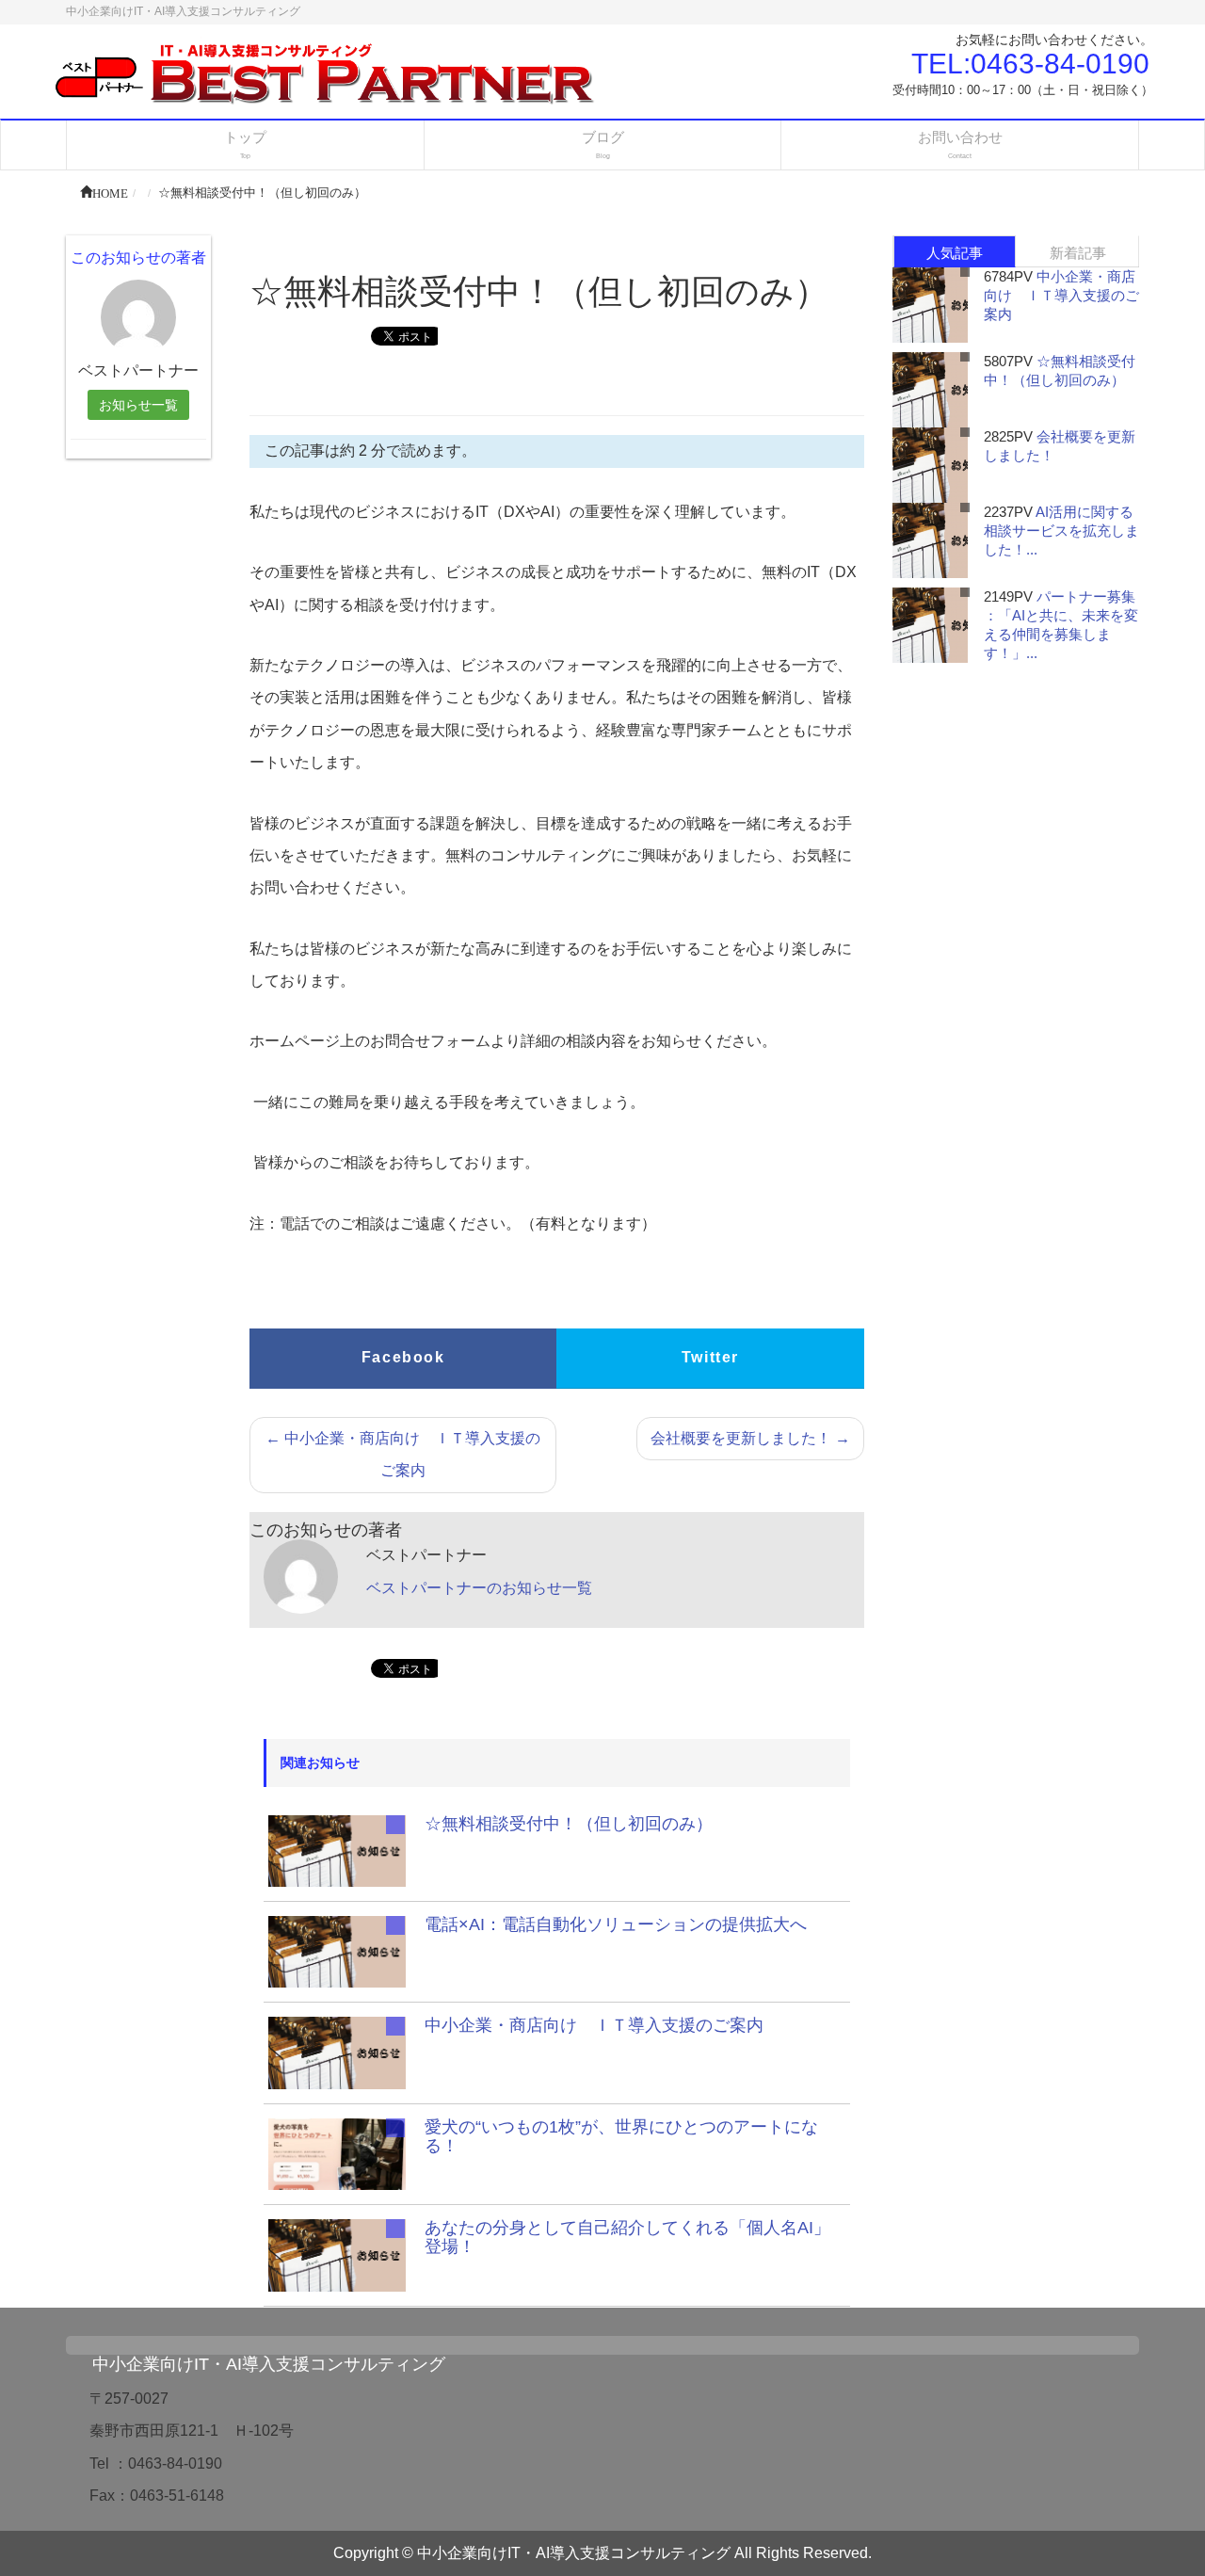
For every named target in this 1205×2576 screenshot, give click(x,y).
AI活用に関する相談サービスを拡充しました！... (1061, 531)
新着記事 (1078, 253)
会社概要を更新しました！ (750, 1438)
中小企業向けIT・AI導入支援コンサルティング (269, 2364)
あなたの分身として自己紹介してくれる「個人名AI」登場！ (627, 2237)
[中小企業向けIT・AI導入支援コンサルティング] (327, 75)
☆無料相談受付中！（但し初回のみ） (569, 1824)
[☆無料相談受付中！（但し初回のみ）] (337, 1850)
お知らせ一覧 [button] (138, 405)
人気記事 (955, 253)
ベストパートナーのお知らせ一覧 (479, 1588)
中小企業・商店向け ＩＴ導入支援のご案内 (403, 1454)
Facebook (403, 1357)
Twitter (710, 1357)
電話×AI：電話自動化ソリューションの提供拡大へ (616, 1924)
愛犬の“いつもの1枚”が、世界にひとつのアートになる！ (621, 2136)
